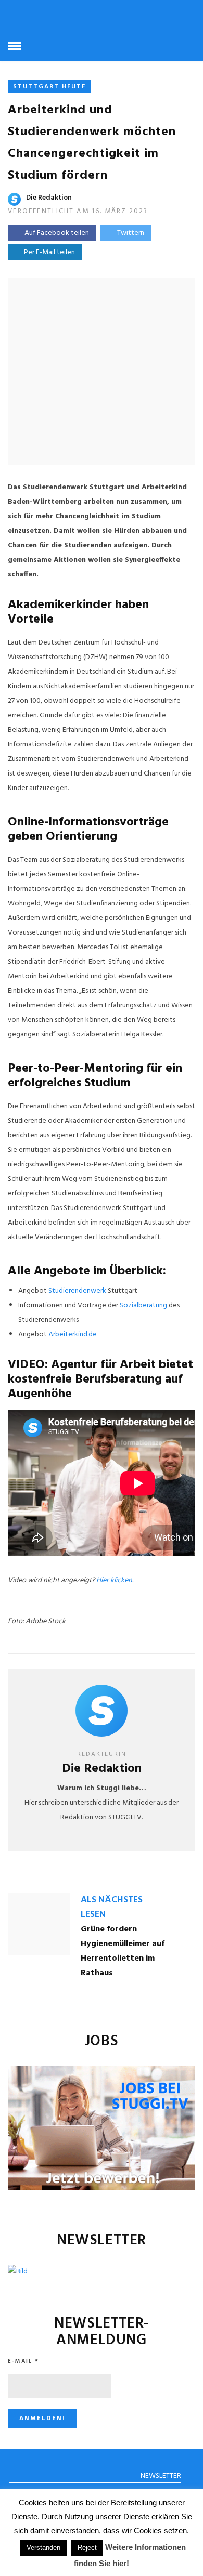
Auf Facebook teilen (57, 233)
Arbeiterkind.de (73, 1335)
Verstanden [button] (43, 2548)
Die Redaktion (49, 198)
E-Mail (23, 2361)
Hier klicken (114, 1580)
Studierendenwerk (77, 1291)
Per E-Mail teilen (48, 252)
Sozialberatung (143, 1305)
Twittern (131, 233)
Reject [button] (87, 2548)
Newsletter (161, 2476)
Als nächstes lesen (112, 1907)
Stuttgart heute (49, 87)
